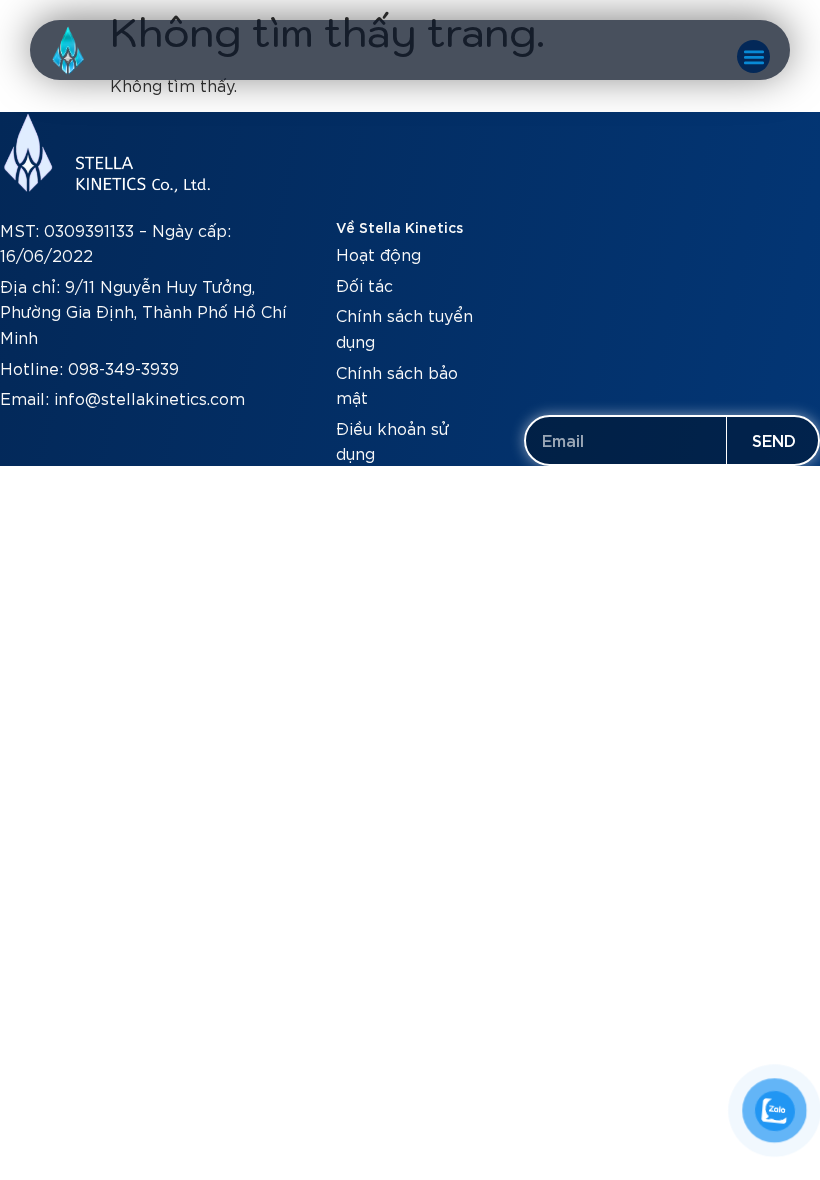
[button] (753, 56)
